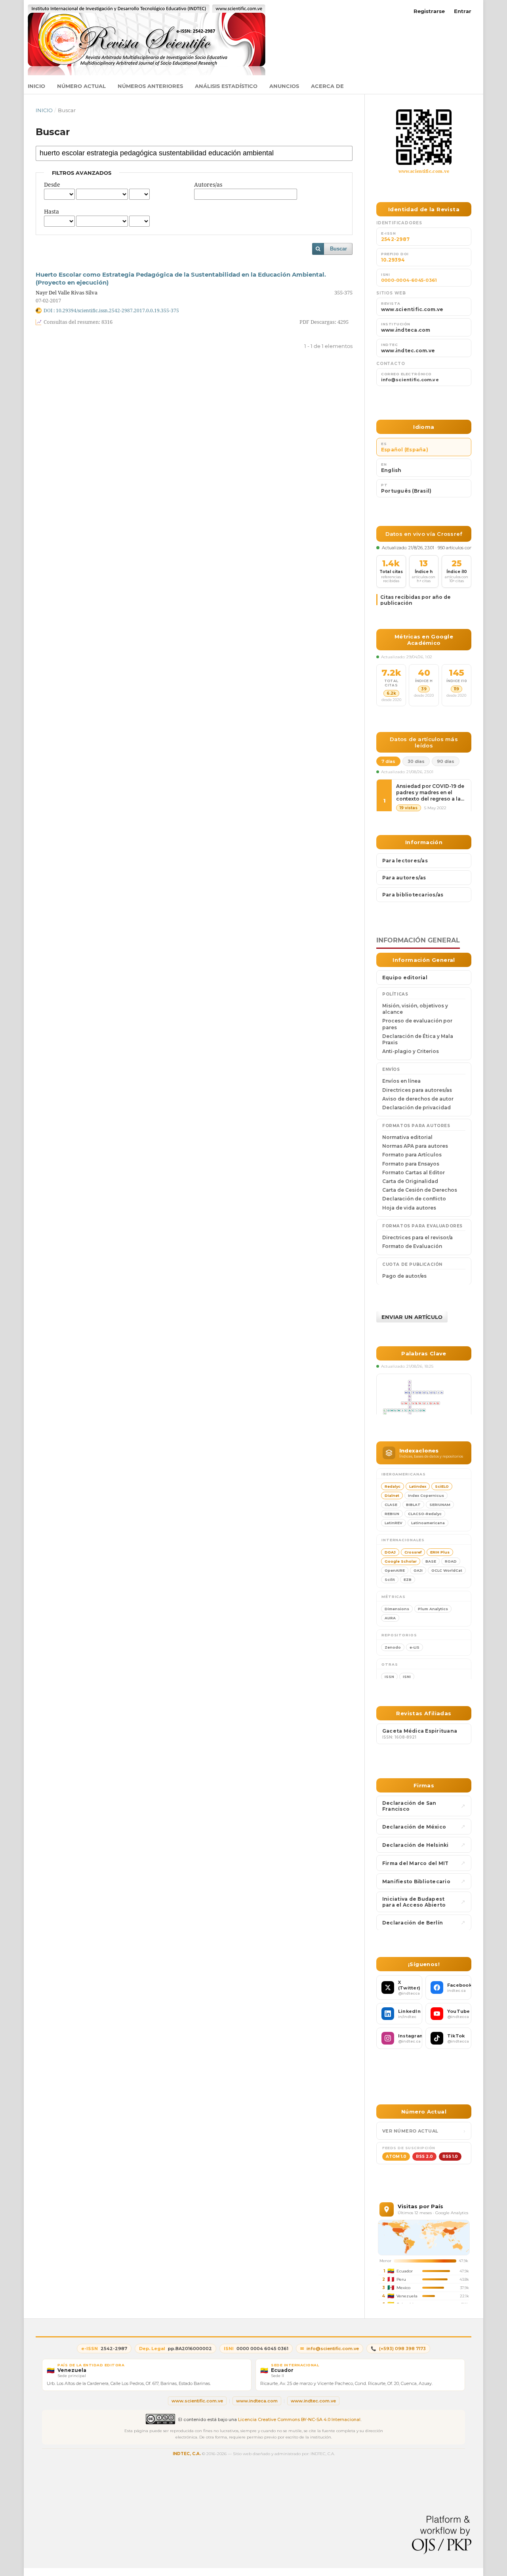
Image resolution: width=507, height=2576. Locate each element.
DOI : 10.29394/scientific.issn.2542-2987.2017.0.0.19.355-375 (111, 310)
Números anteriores (150, 86)
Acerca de (327, 86)
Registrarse (429, 11)
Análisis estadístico (226, 86)
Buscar (338, 249)
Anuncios (284, 86)
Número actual (81, 86)
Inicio (36, 86)
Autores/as (208, 184)
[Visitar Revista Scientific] (424, 137)
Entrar (463, 11)
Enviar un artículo (412, 1317)
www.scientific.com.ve (424, 171)
